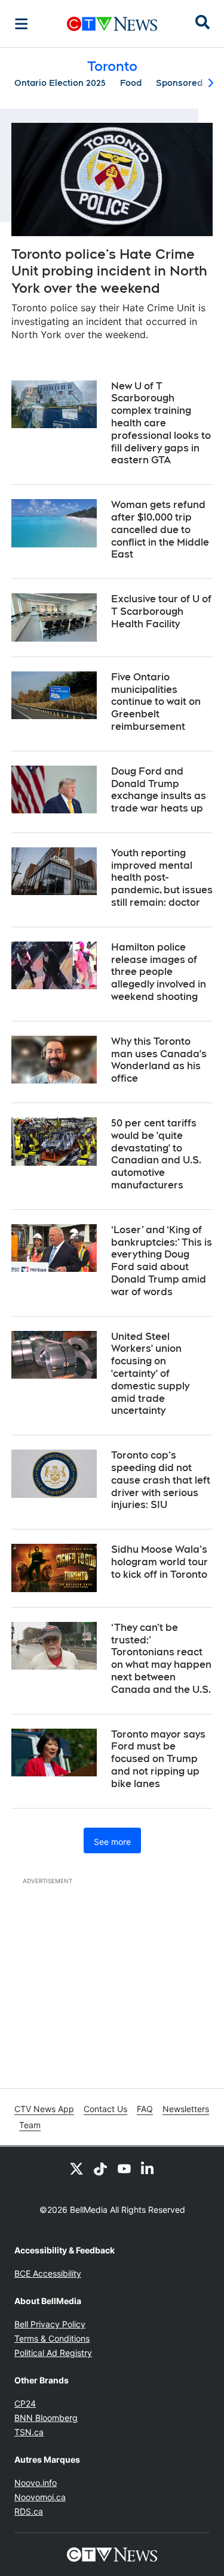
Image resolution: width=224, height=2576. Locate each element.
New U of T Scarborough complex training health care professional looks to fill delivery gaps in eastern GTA (161, 423)
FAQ (145, 2109)
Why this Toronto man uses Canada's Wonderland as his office (159, 1060)
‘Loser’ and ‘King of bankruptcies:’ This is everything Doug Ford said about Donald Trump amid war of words (162, 1261)
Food (131, 83)
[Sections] (22, 24)
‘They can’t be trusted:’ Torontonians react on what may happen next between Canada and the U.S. (161, 1659)
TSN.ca (29, 2432)
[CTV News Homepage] (112, 24)
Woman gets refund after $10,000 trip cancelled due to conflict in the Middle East (160, 530)
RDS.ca (29, 2511)
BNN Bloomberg (46, 2418)
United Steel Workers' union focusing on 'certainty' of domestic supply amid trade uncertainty (150, 1374)
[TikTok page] (100, 2168)
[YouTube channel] (124, 2168)
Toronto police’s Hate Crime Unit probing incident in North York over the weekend (109, 271)
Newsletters (186, 2109)
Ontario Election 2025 (60, 83)
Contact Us (105, 2109)
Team (30, 2125)
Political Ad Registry (53, 2353)
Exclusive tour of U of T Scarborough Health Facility (161, 612)
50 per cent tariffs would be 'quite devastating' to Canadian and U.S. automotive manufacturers (156, 1154)
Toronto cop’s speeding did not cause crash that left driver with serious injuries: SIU (161, 1480)
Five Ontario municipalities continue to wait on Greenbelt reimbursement (156, 702)
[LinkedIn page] (148, 2168)
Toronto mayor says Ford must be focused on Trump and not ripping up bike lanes (158, 1759)
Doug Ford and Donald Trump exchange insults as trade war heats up (159, 790)
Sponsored (179, 83)
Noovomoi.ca (40, 2497)
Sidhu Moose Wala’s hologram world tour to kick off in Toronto (159, 1562)
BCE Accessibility (48, 2273)
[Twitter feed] (76, 2168)
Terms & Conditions (52, 2338)
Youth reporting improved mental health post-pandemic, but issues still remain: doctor (162, 878)
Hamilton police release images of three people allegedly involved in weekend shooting (159, 972)
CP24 (25, 2403)
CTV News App (44, 2109)
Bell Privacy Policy (50, 2324)
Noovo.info (36, 2483)
